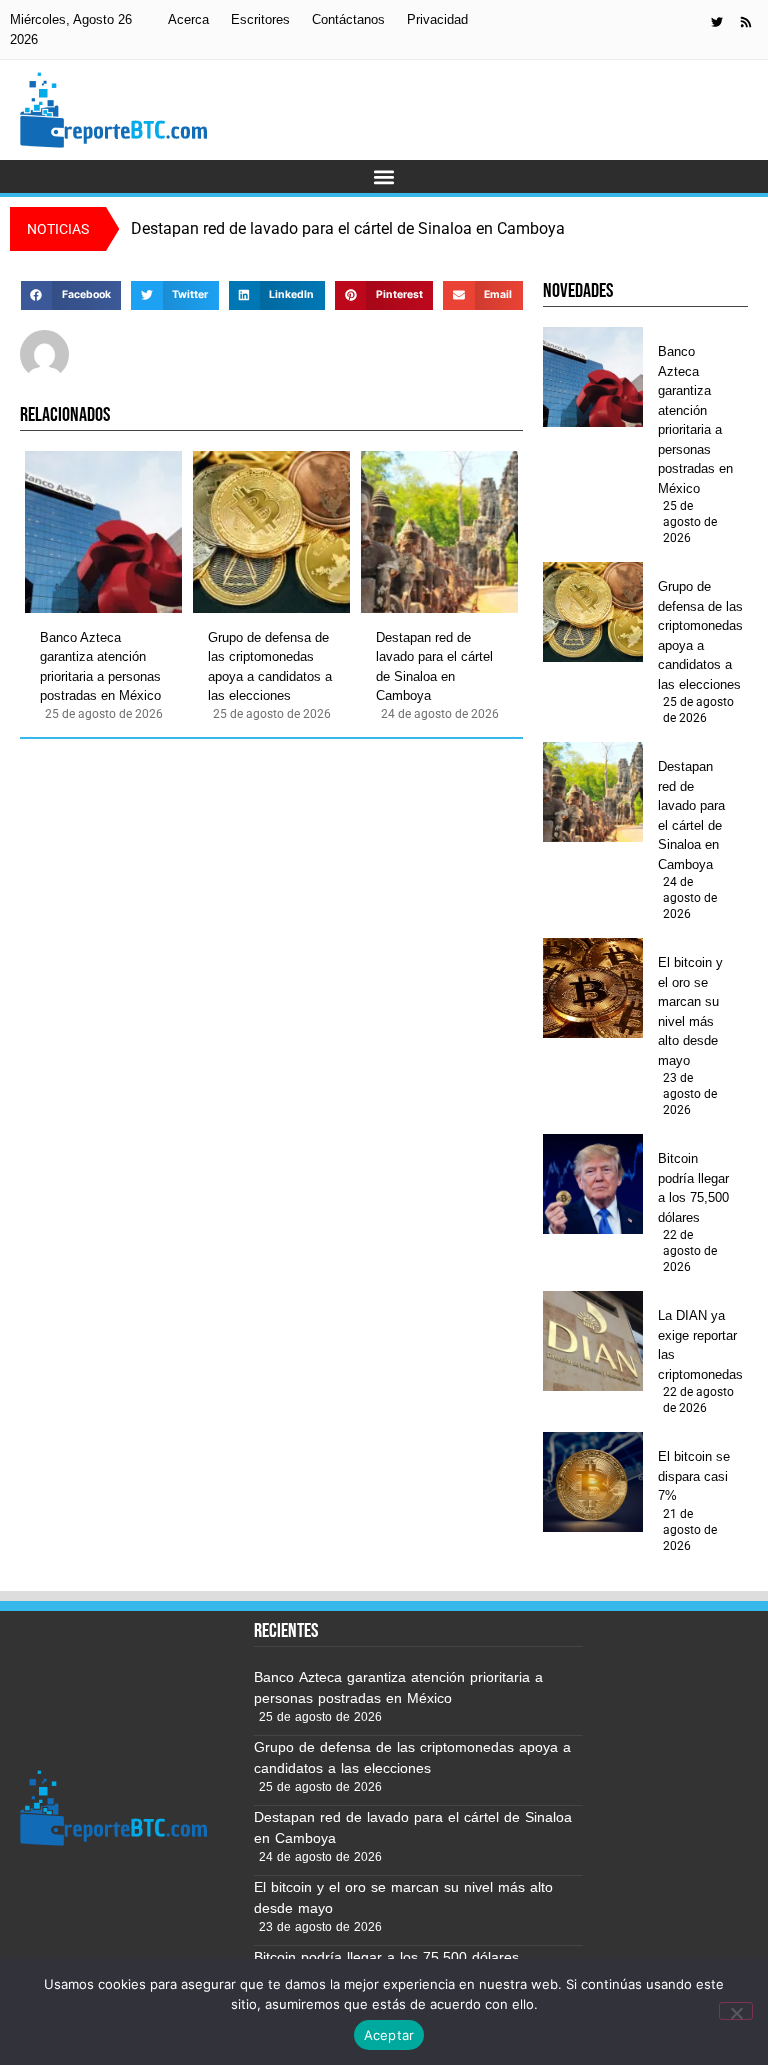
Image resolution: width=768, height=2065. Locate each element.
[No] (736, 2011)
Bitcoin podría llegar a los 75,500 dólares (693, 1188)
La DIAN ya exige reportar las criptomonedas (700, 1345)
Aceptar (389, 2035)
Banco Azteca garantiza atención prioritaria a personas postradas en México (100, 667)
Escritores (260, 19)
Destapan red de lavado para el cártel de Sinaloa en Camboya (434, 667)
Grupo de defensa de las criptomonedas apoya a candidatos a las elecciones (270, 667)
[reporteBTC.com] (746, 22)
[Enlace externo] (717, 22)
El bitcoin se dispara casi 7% (694, 1476)
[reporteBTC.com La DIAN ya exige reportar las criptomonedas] (593, 1341)
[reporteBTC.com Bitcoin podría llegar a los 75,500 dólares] (593, 1184)
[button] (384, 176)
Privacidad (437, 19)
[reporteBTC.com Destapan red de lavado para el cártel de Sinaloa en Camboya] (439, 532)
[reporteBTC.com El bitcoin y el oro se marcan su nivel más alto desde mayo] (593, 988)
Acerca (188, 19)
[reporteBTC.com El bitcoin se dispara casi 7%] (593, 1482)
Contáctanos (348, 19)
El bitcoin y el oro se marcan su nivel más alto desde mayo (690, 1011)
